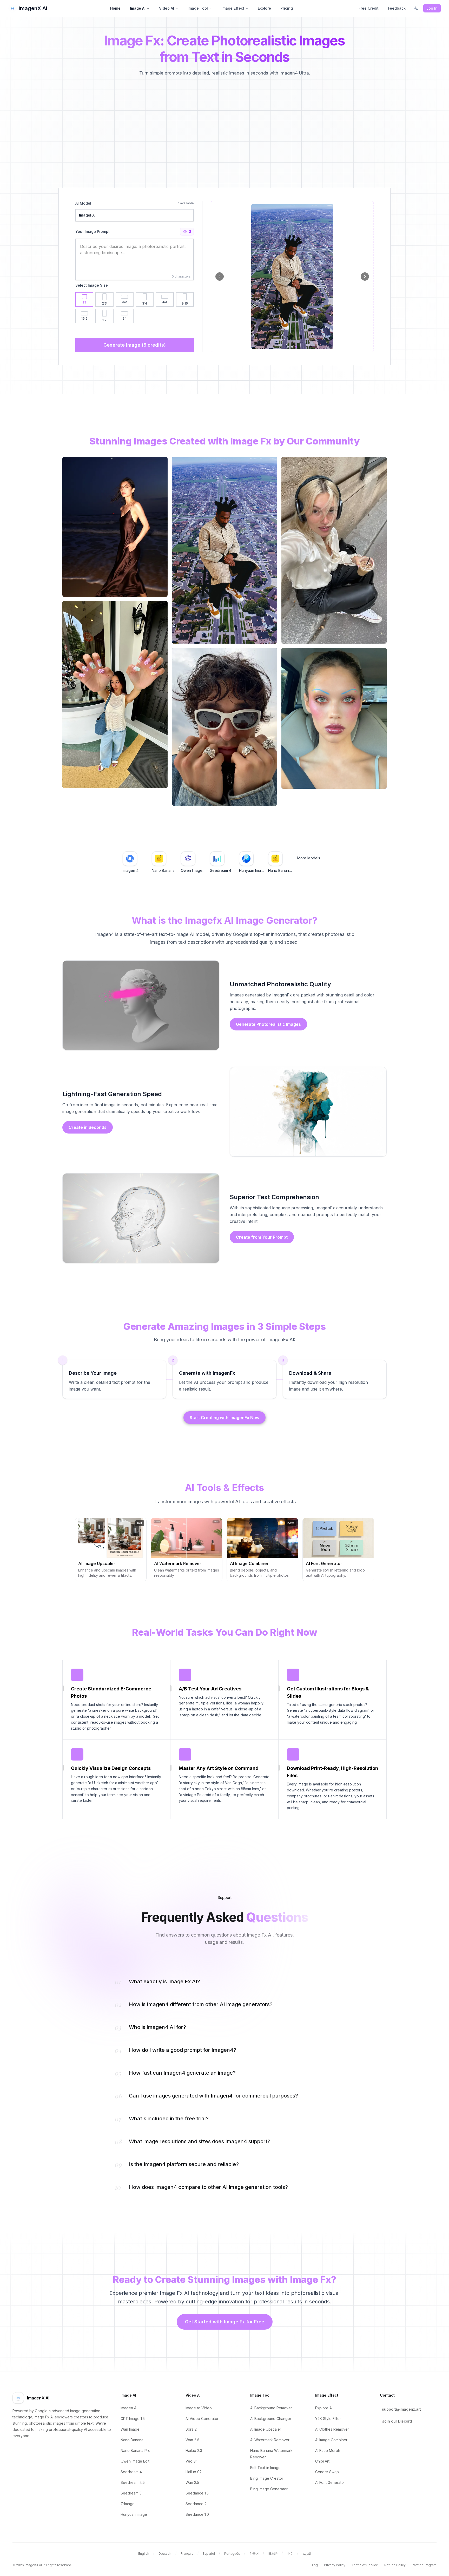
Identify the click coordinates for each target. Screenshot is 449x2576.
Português (232, 2554)
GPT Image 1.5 (133, 2419)
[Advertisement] (224, 130)
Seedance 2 (196, 2504)
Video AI (167, 8)
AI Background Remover (271, 2408)
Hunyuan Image (134, 2514)
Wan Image (130, 2429)
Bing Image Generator (269, 2489)
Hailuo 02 (194, 2472)
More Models (309, 858)
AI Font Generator (330, 2482)
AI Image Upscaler (266, 2429)
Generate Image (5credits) (135, 345)
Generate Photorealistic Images (268, 1024)
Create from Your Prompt (262, 1237)
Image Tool (198, 8)
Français (187, 2554)
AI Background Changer (271, 2419)
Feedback (397, 8)
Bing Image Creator (267, 2478)
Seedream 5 (131, 2493)
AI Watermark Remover (270, 2440)
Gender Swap (327, 2472)
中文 (290, 2554)
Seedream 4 (131, 2472)
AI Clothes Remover (332, 2429)
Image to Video (199, 2408)
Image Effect (233, 8)
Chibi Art (322, 2461)
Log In (432, 8)
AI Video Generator (202, 2419)
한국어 (254, 2554)
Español (209, 2554)
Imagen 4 (128, 2408)
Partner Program (424, 2565)
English (144, 2554)
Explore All (324, 2408)
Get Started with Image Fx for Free (225, 2322)
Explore (264, 8)
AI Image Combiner (331, 2440)
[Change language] (416, 8)
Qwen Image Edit (135, 2461)
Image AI (138, 8)
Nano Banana (132, 2440)
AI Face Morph (328, 2450)
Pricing (287, 8)
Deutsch (165, 2554)
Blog (314, 2565)
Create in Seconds (88, 1127)
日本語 (273, 2554)
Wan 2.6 (192, 2440)
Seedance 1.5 (197, 2493)
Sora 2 (191, 2429)
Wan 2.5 (192, 2482)
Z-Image (128, 2504)
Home (115, 8)
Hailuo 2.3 (194, 2450)
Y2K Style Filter (328, 2419)
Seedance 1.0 (197, 2514)
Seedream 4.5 (133, 2482)
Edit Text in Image (265, 2468)
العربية (307, 2554)
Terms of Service (365, 2565)
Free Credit (369, 8)
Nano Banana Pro (136, 2450)
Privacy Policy (335, 2565)
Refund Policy (395, 2565)
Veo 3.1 (192, 2461)
